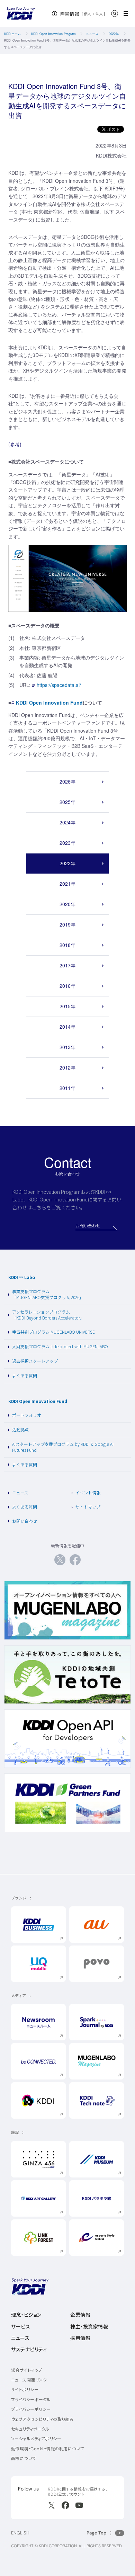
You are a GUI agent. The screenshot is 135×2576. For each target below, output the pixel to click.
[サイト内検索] (115, 14)
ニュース (92, 34)
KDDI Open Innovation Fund (49, 703)
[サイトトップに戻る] (21, 14)
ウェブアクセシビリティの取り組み (43, 2419)
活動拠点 (20, 1429)
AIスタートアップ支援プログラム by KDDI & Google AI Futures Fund (63, 1447)
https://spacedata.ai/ (59, 685)
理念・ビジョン (26, 2315)
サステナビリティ (29, 2350)
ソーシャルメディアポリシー (36, 2439)
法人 (100, 14)
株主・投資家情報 (89, 2327)
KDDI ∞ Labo (22, 1277)
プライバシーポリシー (31, 2409)
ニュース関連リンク (29, 2380)
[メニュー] (128, 14)
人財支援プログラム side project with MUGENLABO (60, 1346)
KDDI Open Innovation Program (53, 34)
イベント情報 (88, 1492)
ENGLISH (20, 2533)
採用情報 (80, 2338)
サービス (21, 2327)
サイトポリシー (25, 2390)
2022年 (114, 34)
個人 (88, 14)
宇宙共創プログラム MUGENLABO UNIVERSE (53, 1332)
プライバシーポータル (31, 2400)
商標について (24, 2458)
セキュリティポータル (30, 2429)
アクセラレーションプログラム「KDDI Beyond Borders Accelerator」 (48, 1315)
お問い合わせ (25, 1521)
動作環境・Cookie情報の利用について (48, 2449)
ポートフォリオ (27, 1415)
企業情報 (80, 2315)
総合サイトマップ (27, 2370)
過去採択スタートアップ (35, 1361)
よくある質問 (25, 1375)
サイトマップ (88, 1507)
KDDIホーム (12, 34)
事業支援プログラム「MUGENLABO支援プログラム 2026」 (48, 1294)
